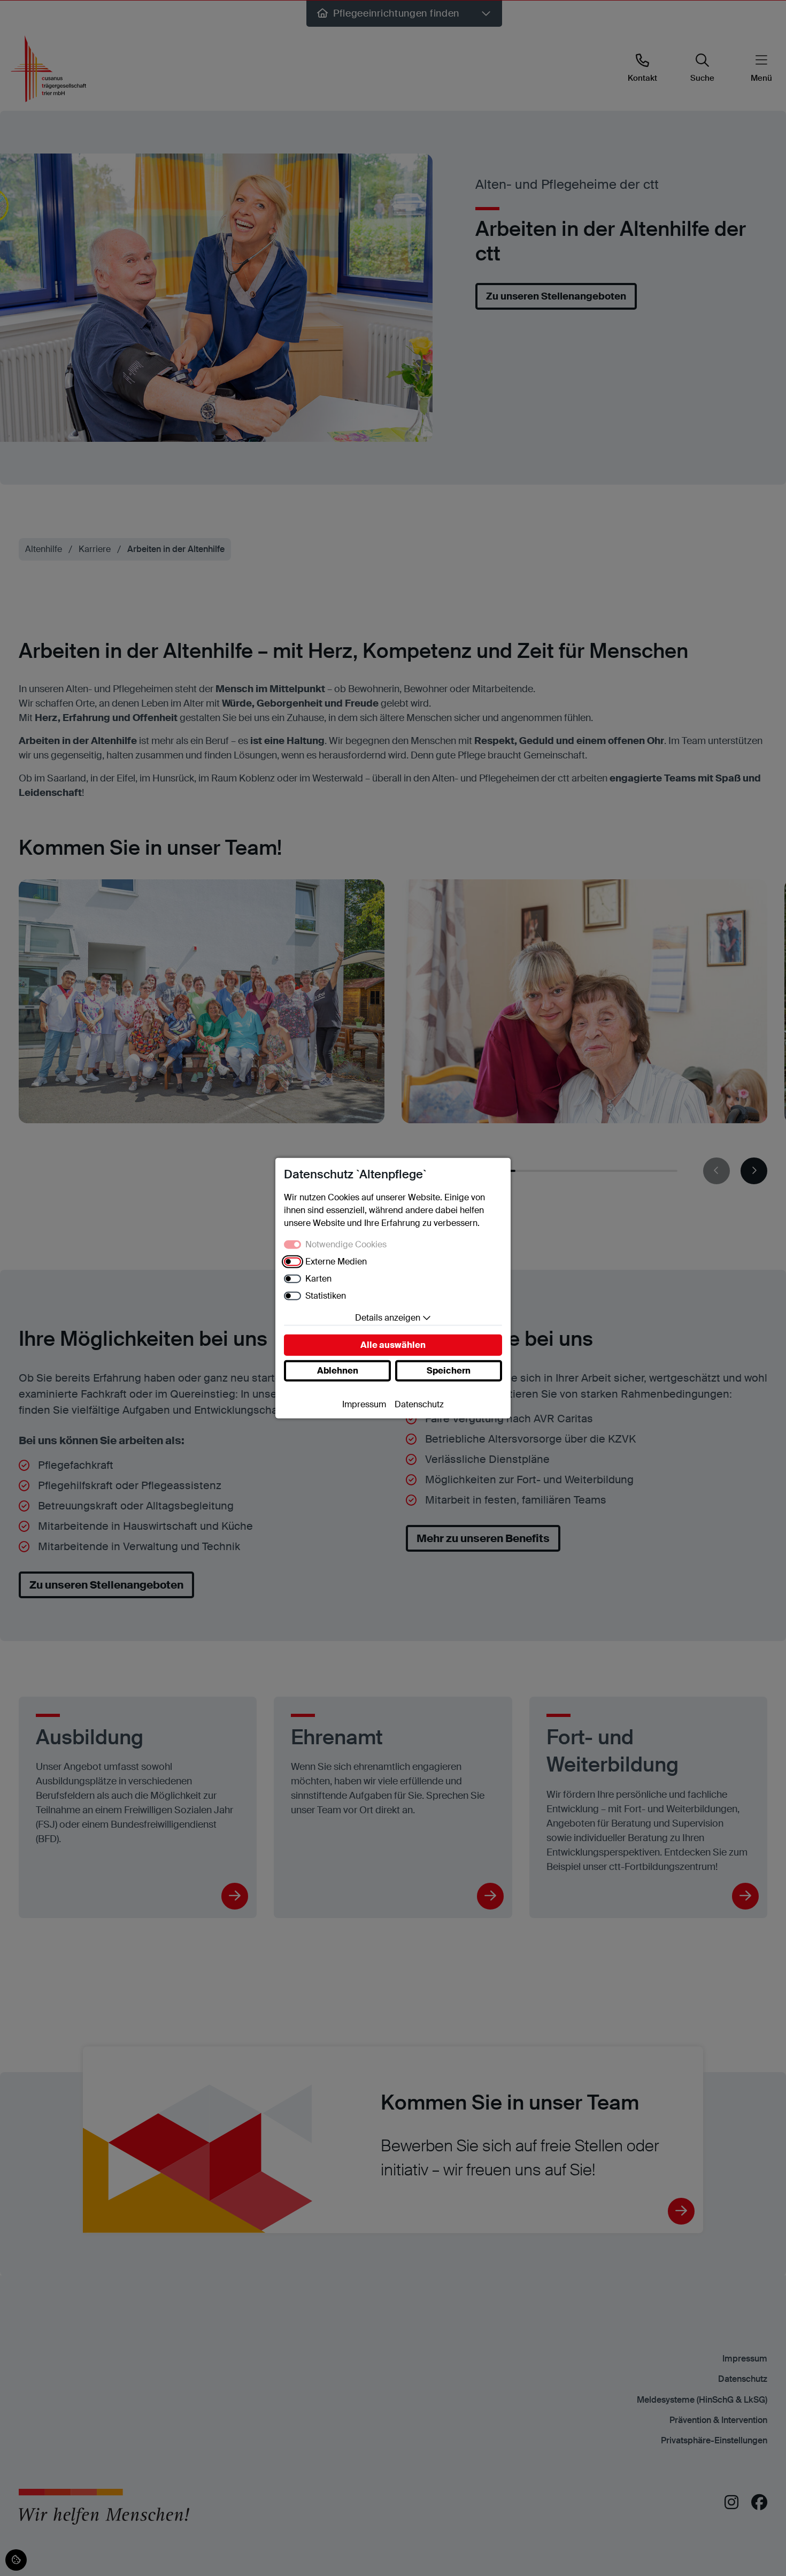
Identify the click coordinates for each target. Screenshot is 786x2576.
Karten (318, 1278)
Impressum (364, 1404)
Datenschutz (419, 1404)
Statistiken (326, 1295)
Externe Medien (336, 1261)
